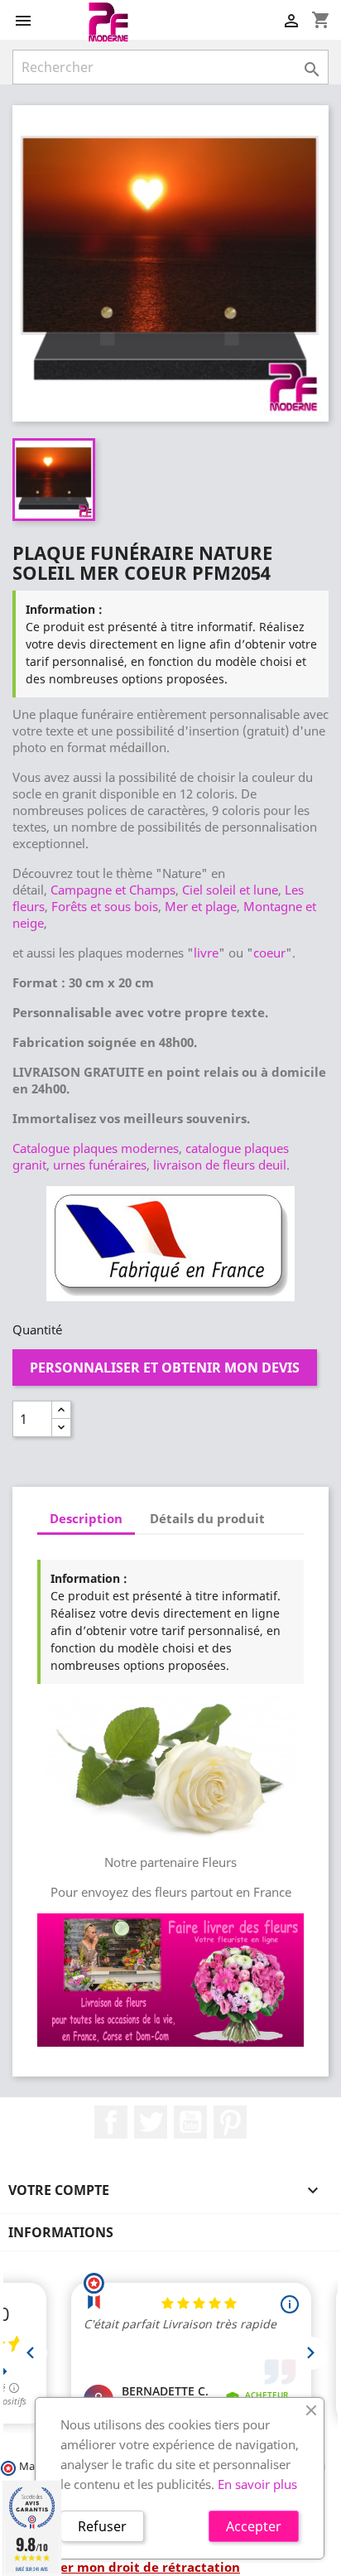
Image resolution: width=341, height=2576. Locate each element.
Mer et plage (201, 906)
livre (206, 953)
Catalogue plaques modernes (96, 1148)
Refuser (102, 2526)
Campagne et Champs (113, 890)
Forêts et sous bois (105, 906)
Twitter (151, 2122)
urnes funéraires (100, 1165)
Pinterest (230, 2122)
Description (86, 1518)
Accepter (254, 2526)
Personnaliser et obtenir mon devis (165, 1368)
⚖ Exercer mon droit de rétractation (126, 2567)
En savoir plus (257, 2484)
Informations (61, 2232)
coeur (269, 953)
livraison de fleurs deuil (220, 1165)
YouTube (190, 2122)
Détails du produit (207, 1518)
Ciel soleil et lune (230, 890)
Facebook (111, 2122)
